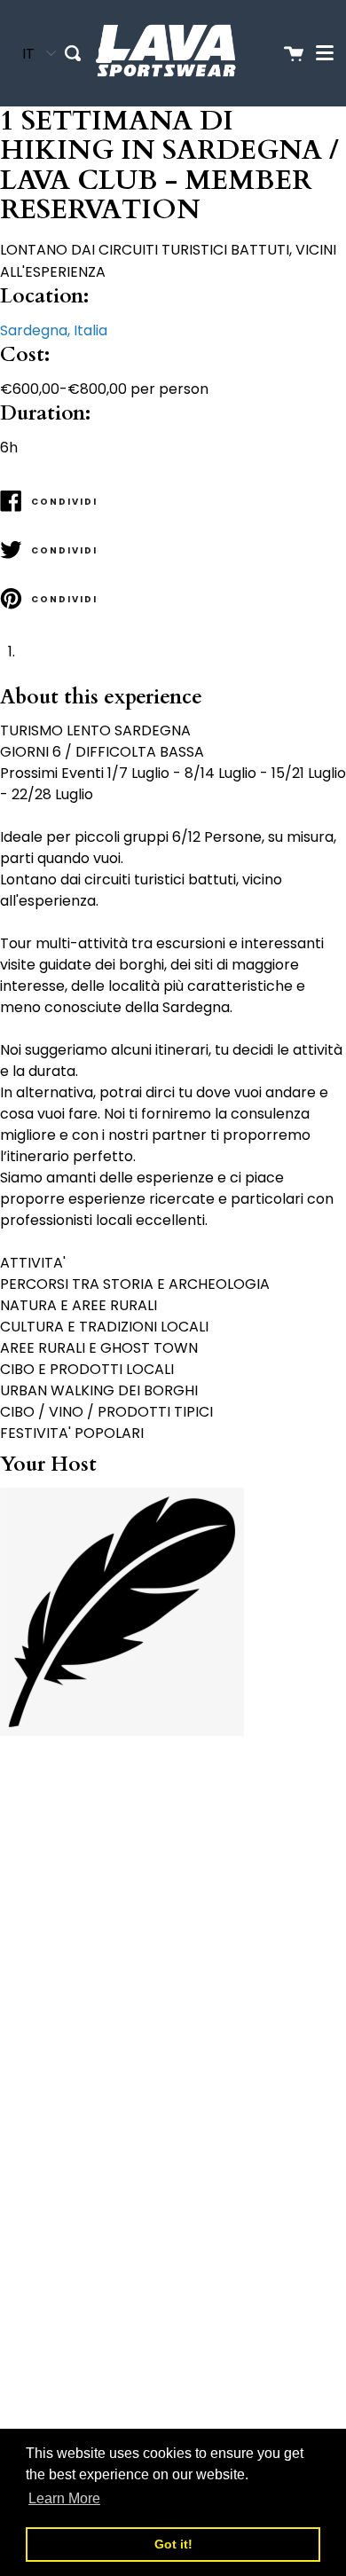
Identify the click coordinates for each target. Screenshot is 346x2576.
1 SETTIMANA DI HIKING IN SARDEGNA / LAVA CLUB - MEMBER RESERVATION (169, 166)
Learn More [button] (64, 2498)
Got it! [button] (173, 2544)
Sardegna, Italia (54, 330)
